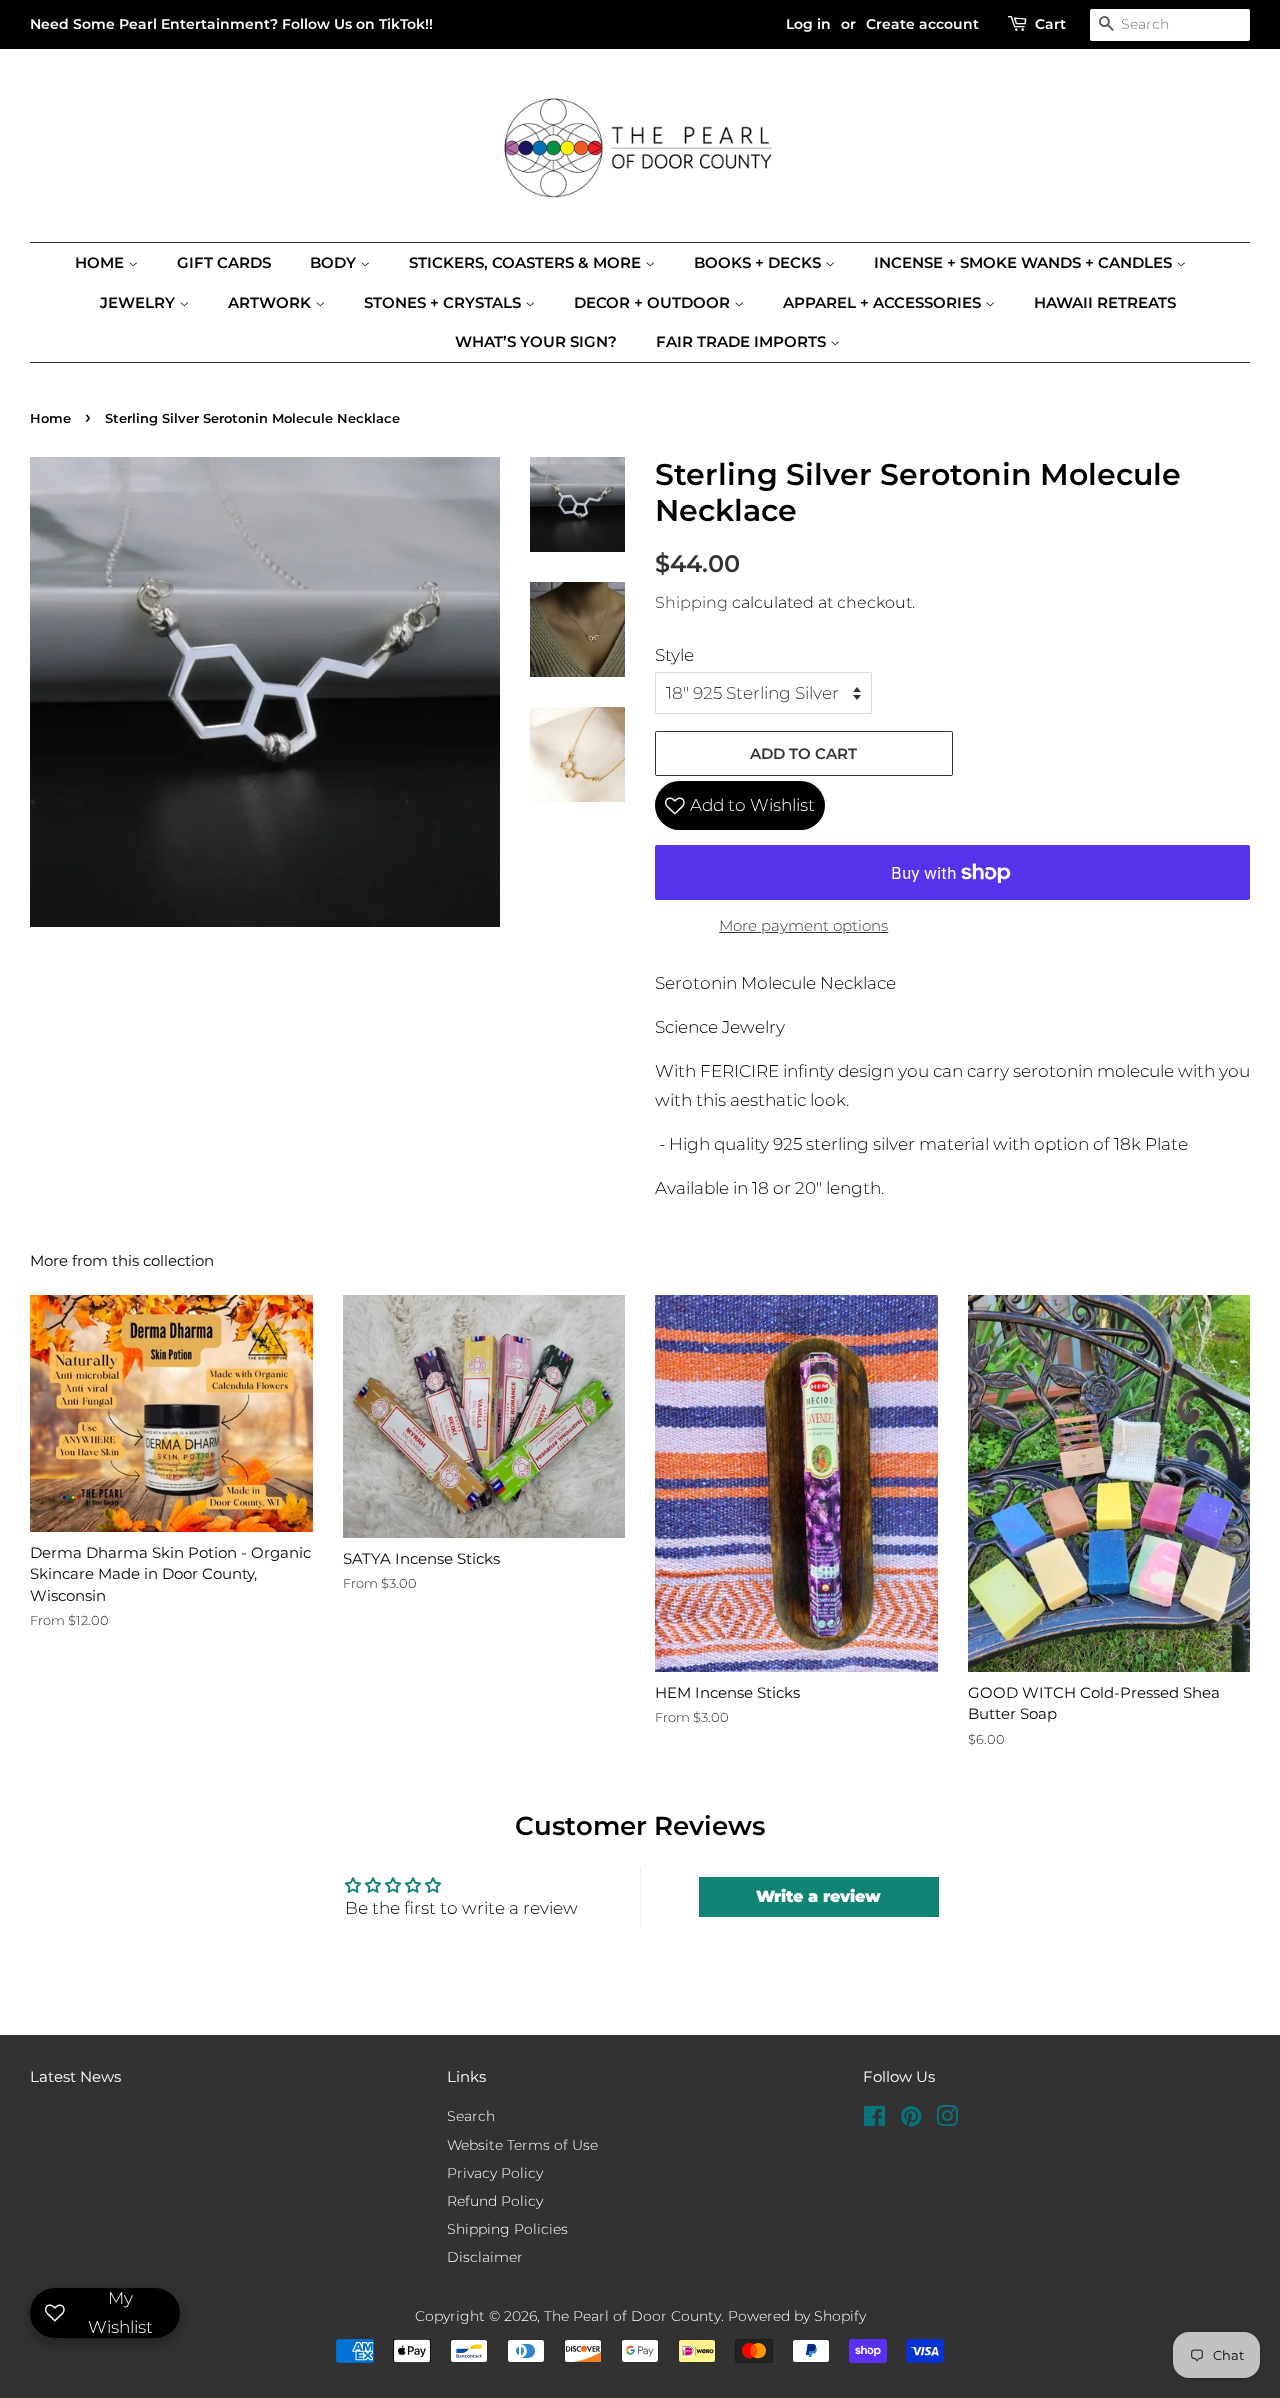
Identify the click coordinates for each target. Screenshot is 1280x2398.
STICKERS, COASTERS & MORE (527, 262)
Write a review (818, 1896)
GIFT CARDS (224, 262)
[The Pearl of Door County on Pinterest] (911, 2120)
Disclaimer (485, 2257)
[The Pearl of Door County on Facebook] (874, 2120)
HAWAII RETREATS (1105, 302)
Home (101, 262)
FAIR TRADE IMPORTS (743, 341)
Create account (922, 24)
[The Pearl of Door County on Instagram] (947, 2120)
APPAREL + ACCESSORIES (884, 302)
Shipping (691, 602)
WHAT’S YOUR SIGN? (536, 341)
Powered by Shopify (797, 2316)
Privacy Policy (495, 2173)
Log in (808, 24)
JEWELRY (139, 302)
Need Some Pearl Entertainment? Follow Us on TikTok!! (231, 24)
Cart (1050, 24)
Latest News (75, 2076)
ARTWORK (271, 302)
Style (674, 655)
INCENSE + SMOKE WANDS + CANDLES (1025, 262)
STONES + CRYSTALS (444, 302)
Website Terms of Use (522, 2145)
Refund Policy (495, 2201)
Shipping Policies (507, 2229)
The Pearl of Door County (632, 2316)
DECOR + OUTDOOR (654, 302)
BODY (335, 262)
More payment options (803, 925)
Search (471, 2116)
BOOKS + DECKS (759, 262)
